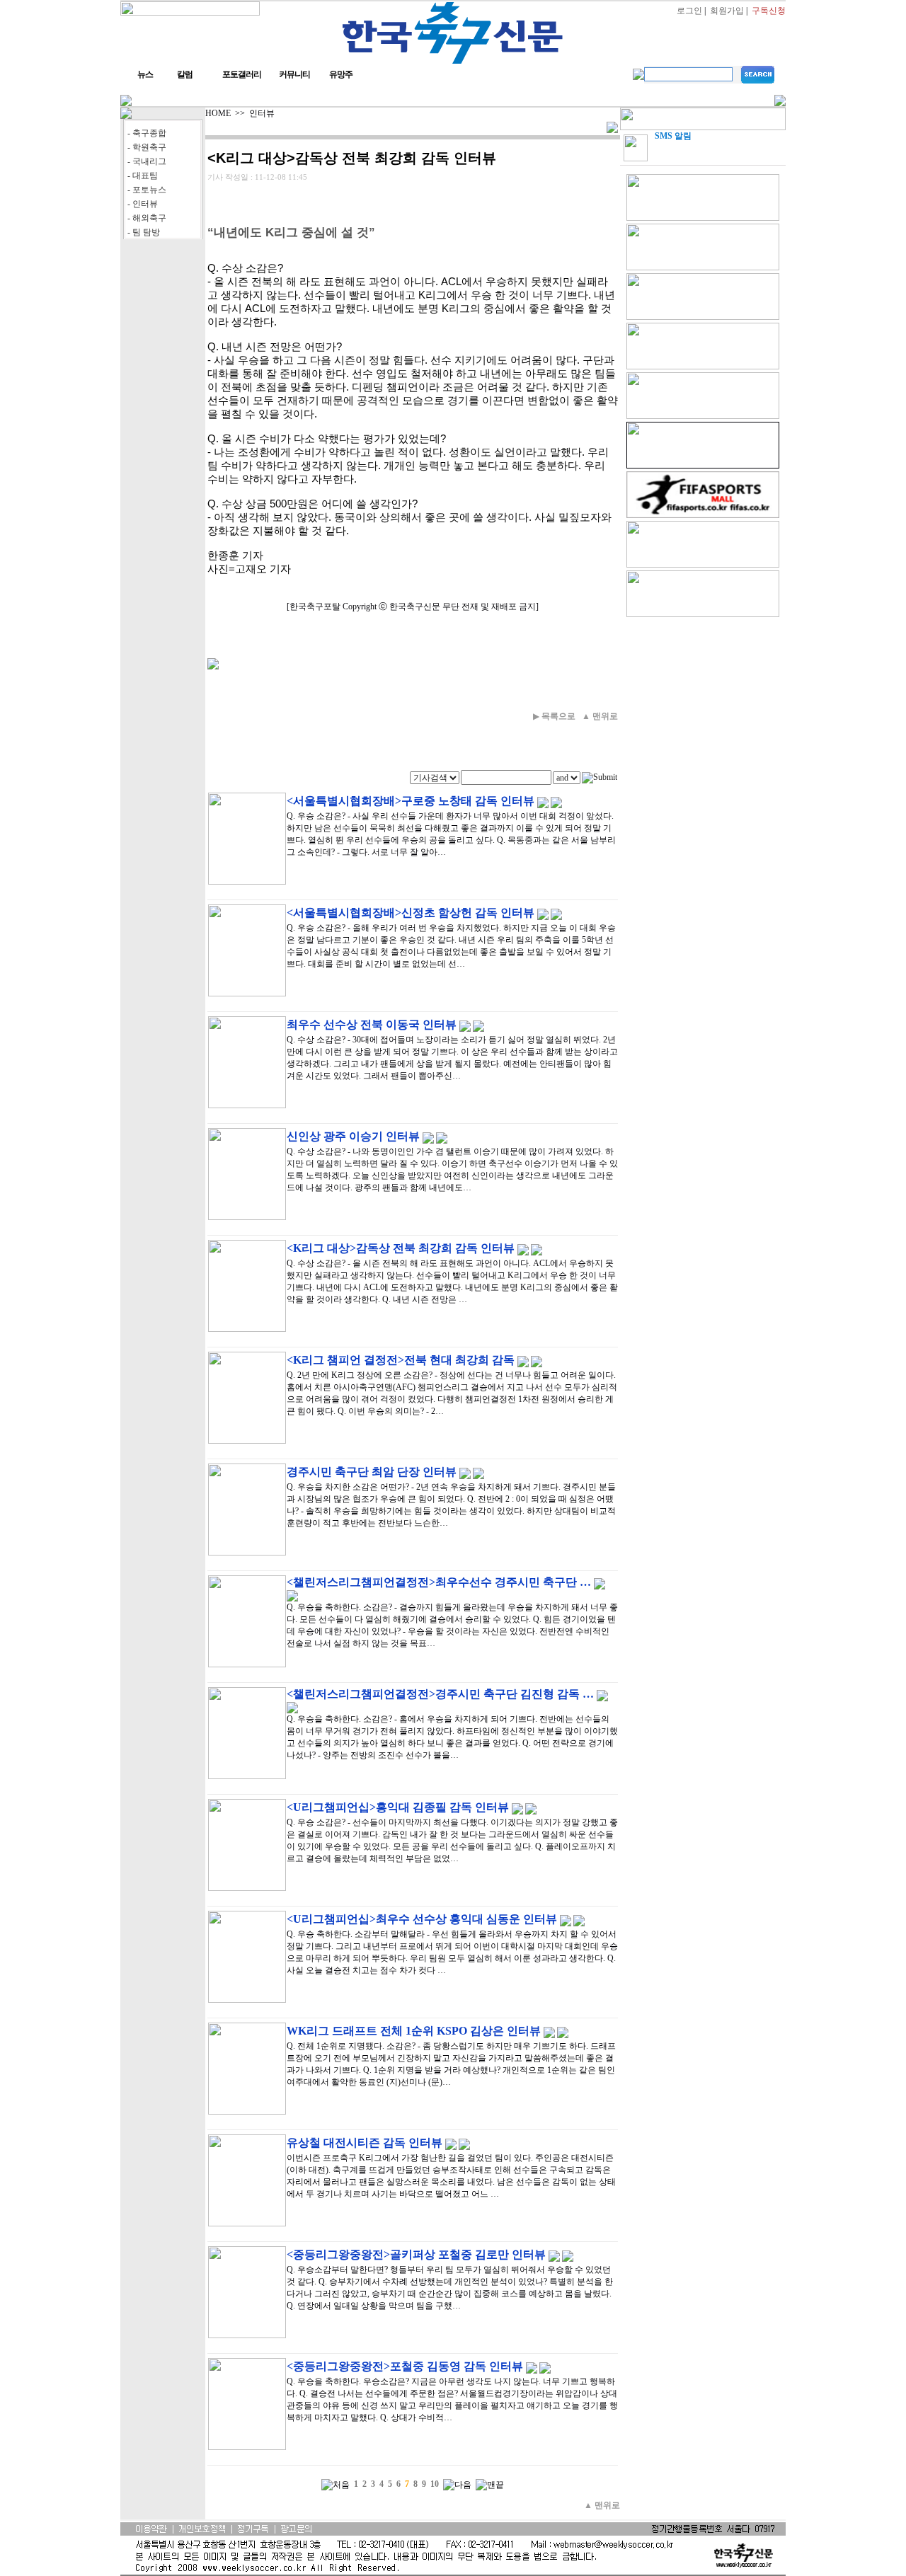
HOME (218, 113)
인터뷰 (262, 113)
